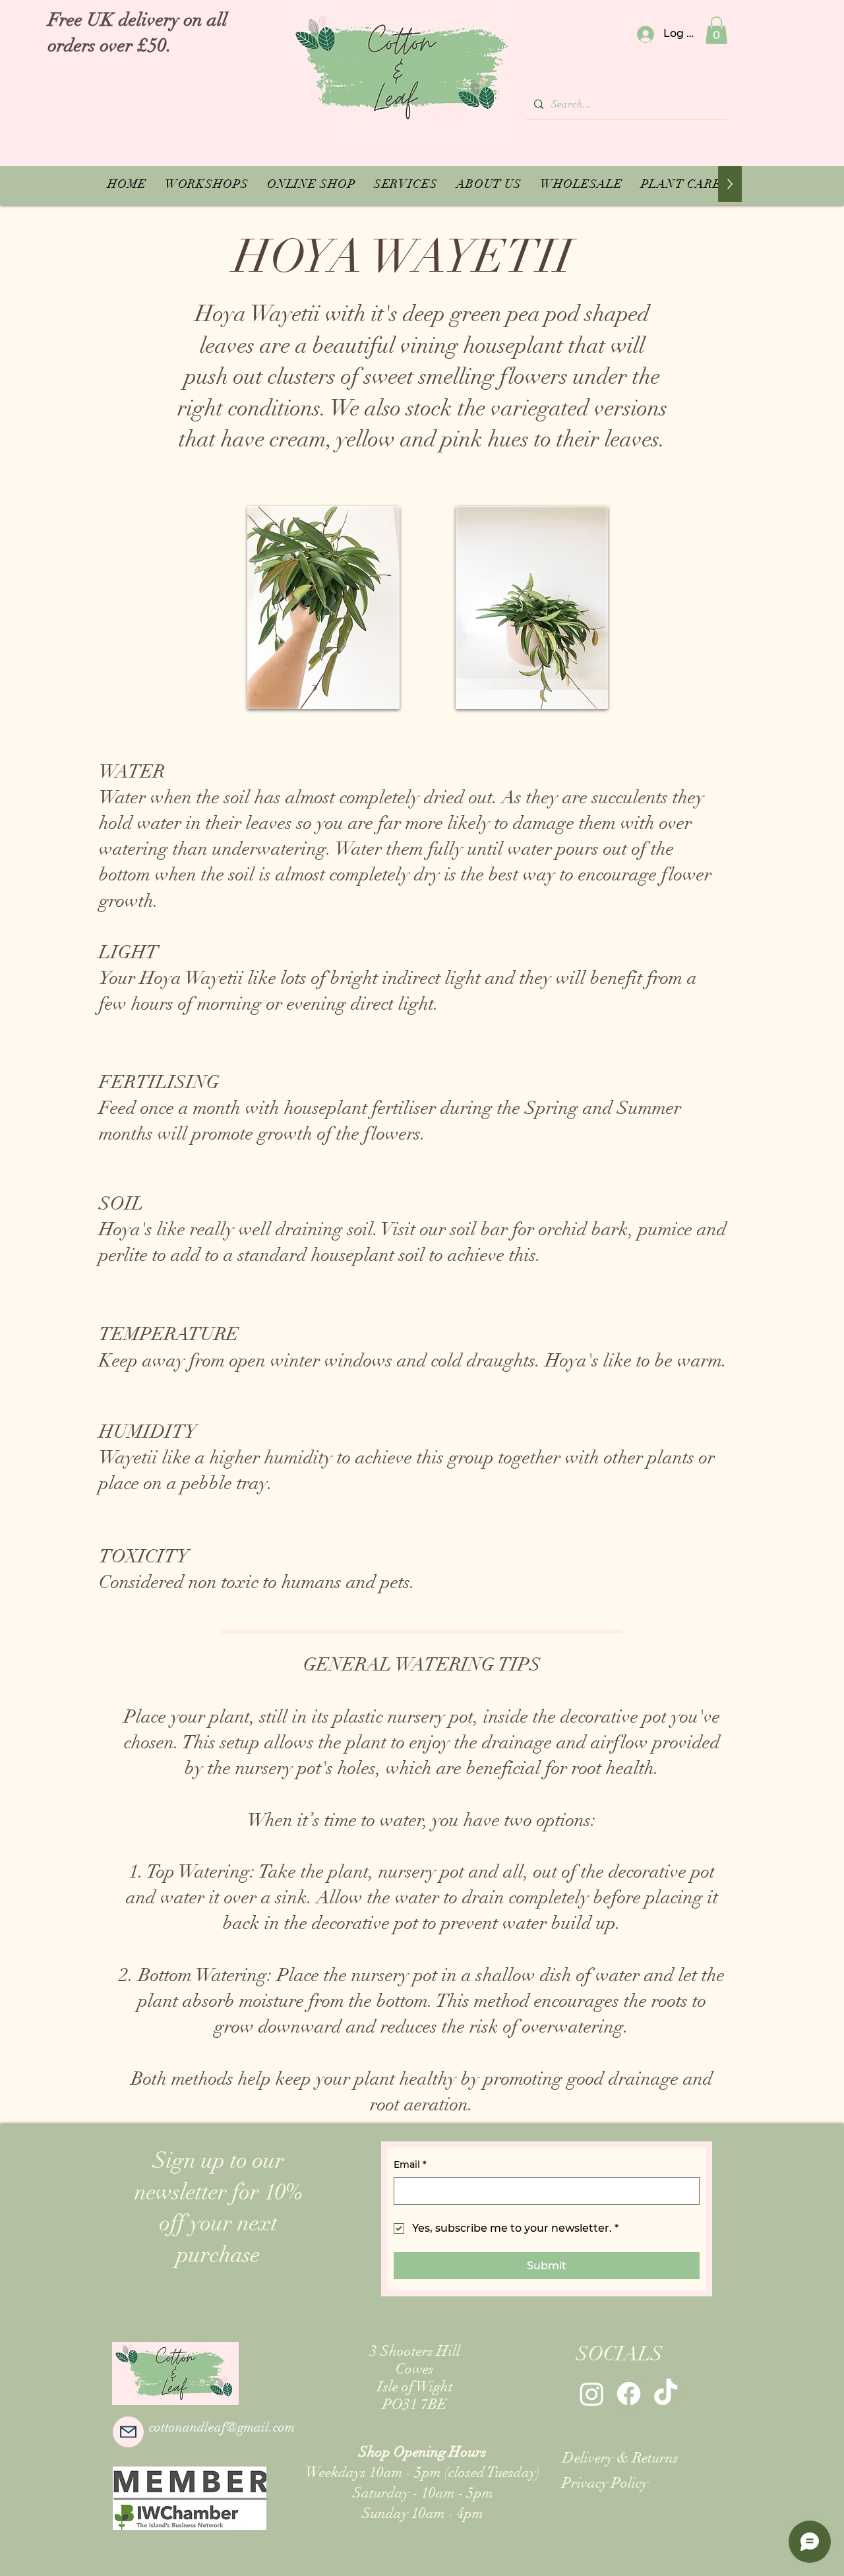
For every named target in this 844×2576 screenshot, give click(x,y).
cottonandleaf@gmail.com (222, 2427)
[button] (716, 30)
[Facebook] (629, 2394)
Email (410, 2164)
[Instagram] (592, 2394)
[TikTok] (666, 2394)
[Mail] (128, 2432)
